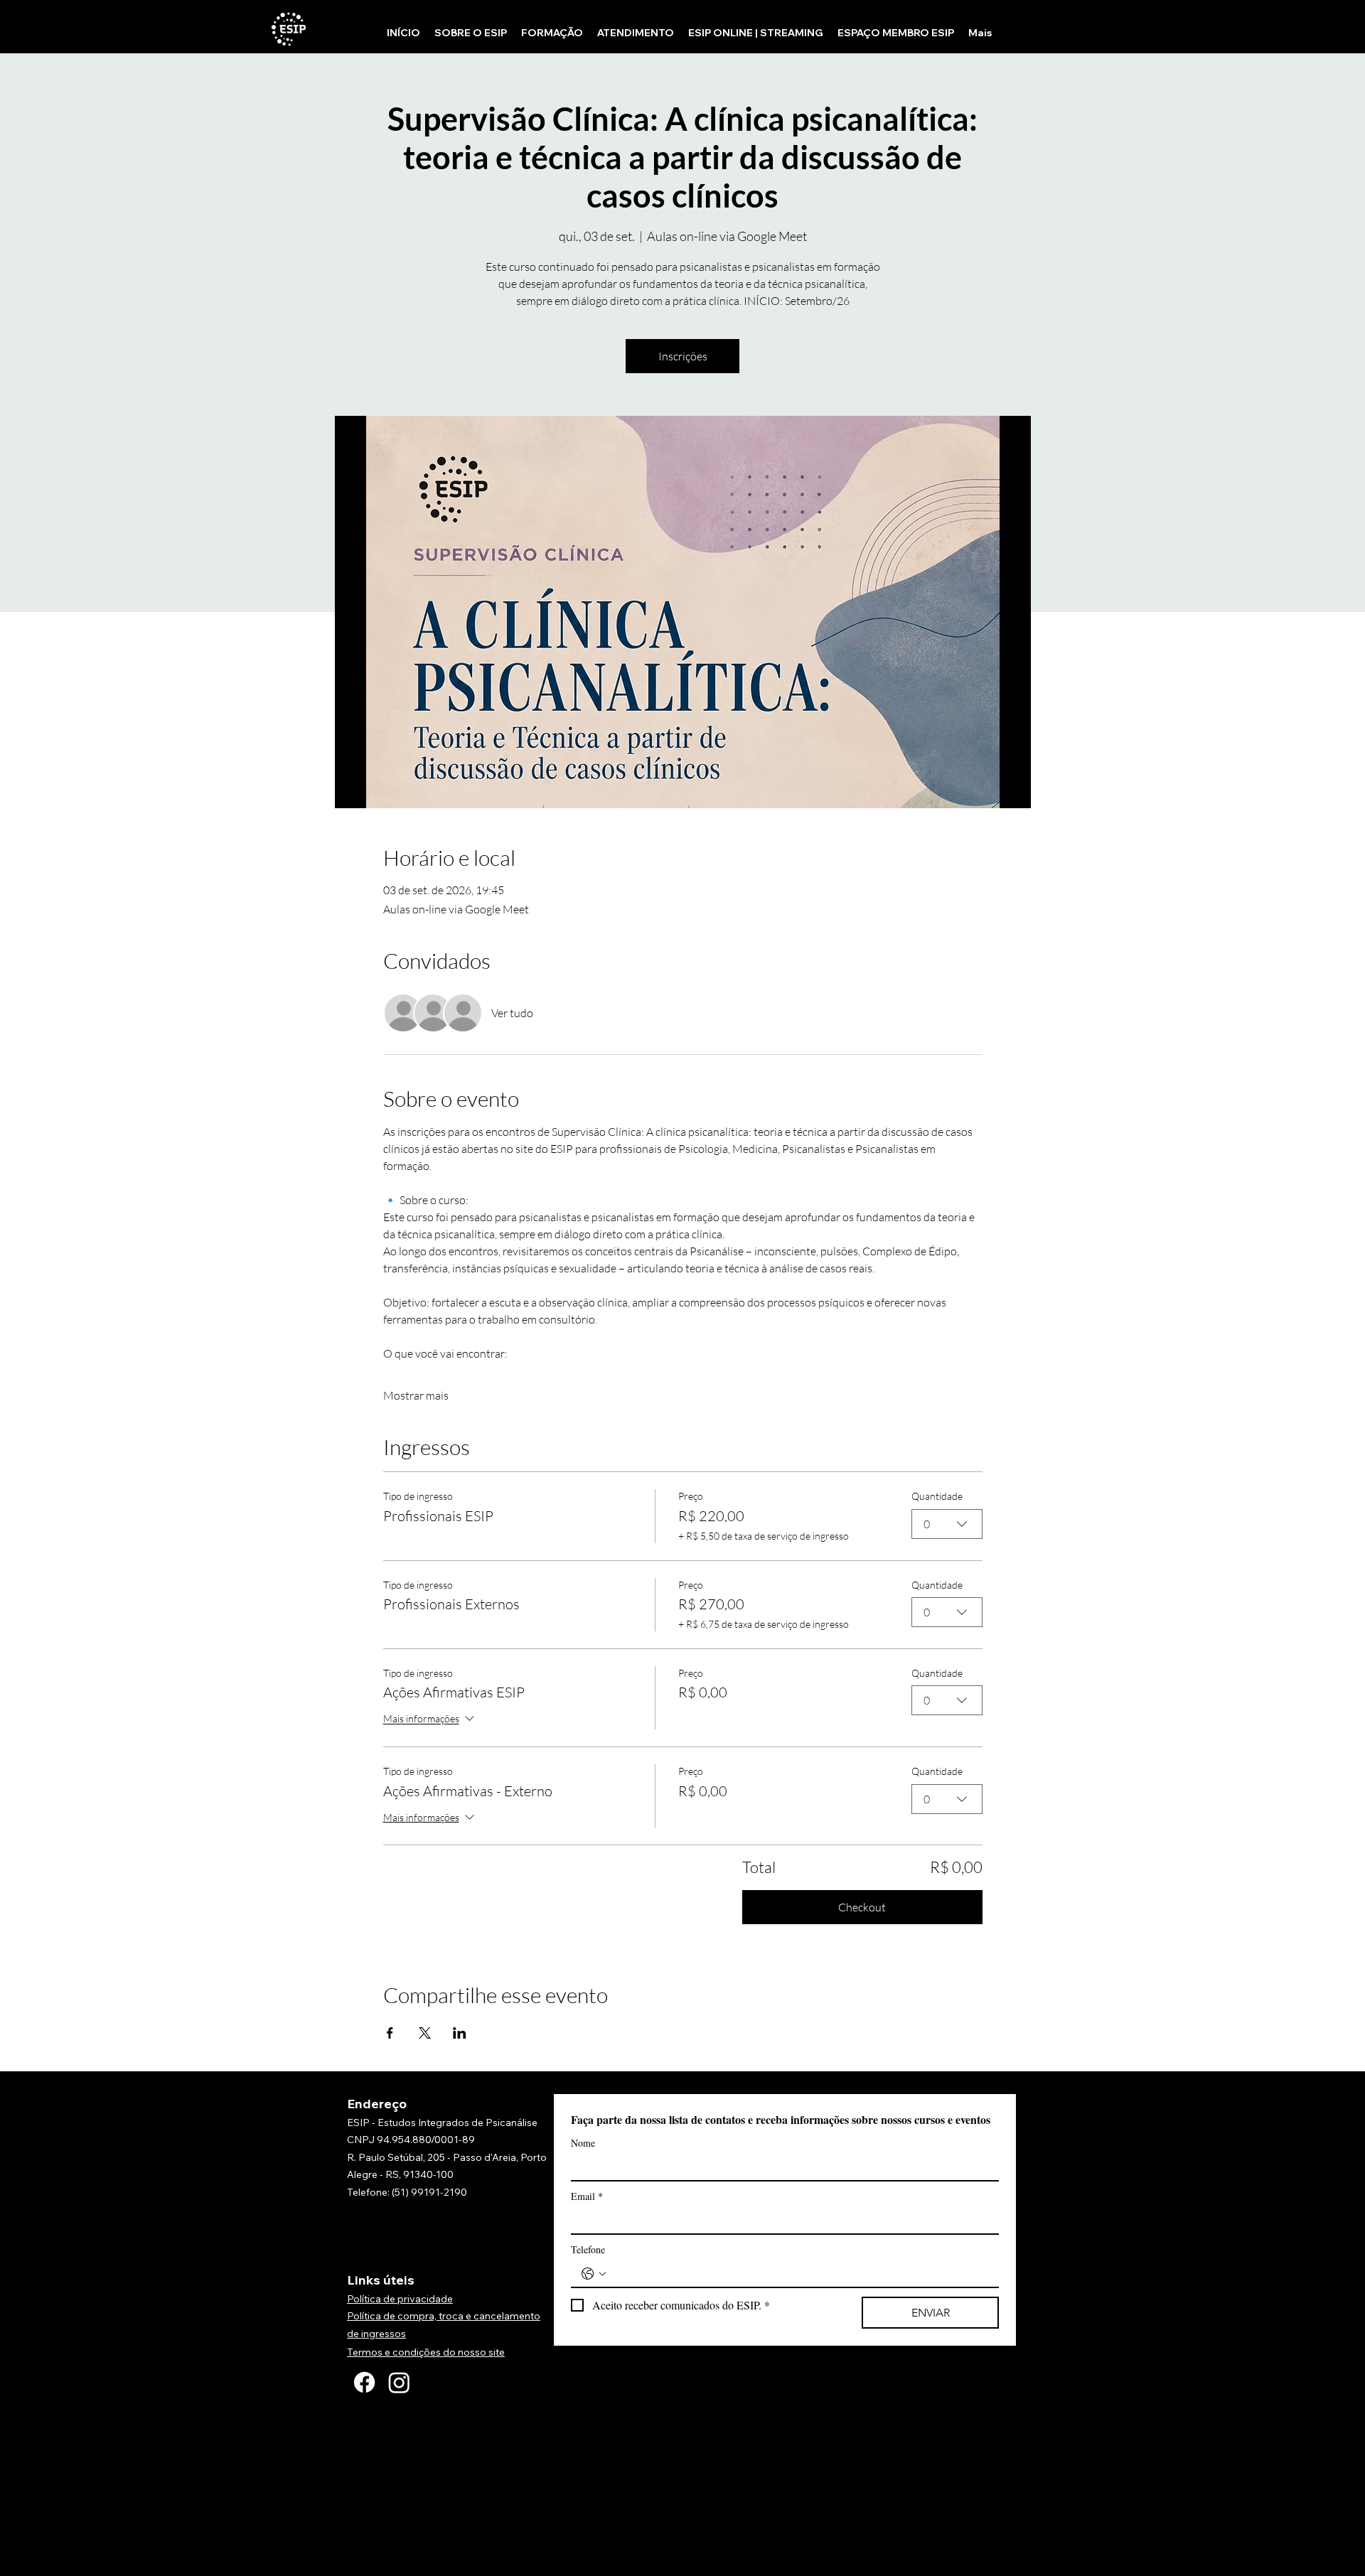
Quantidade (937, 1496)
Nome (583, 2143)
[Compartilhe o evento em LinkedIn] (460, 2033)
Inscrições (683, 356)
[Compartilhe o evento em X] (425, 2033)
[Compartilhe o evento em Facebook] (390, 2033)
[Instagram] (399, 2382)
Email (587, 2196)
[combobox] (947, 1524)
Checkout (862, 1907)
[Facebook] (364, 2382)
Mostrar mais (416, 1395)
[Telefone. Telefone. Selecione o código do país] (594, 2274)
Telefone (588, 2249)
